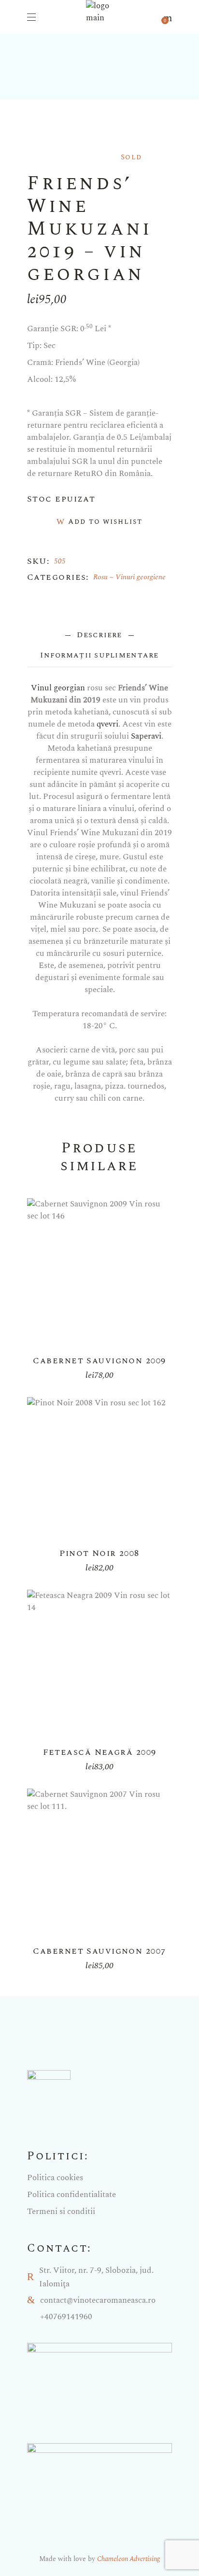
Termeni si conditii (61, 2212)
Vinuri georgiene (141, 577)
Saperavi (146, 736)
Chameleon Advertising (128, 2559)
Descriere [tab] (99, 635)
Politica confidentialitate (71, 2195)
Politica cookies (55, 2178)
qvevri (107, 724)
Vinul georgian (58, 688)
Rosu (100, 577)
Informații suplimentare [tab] (99, 655)
